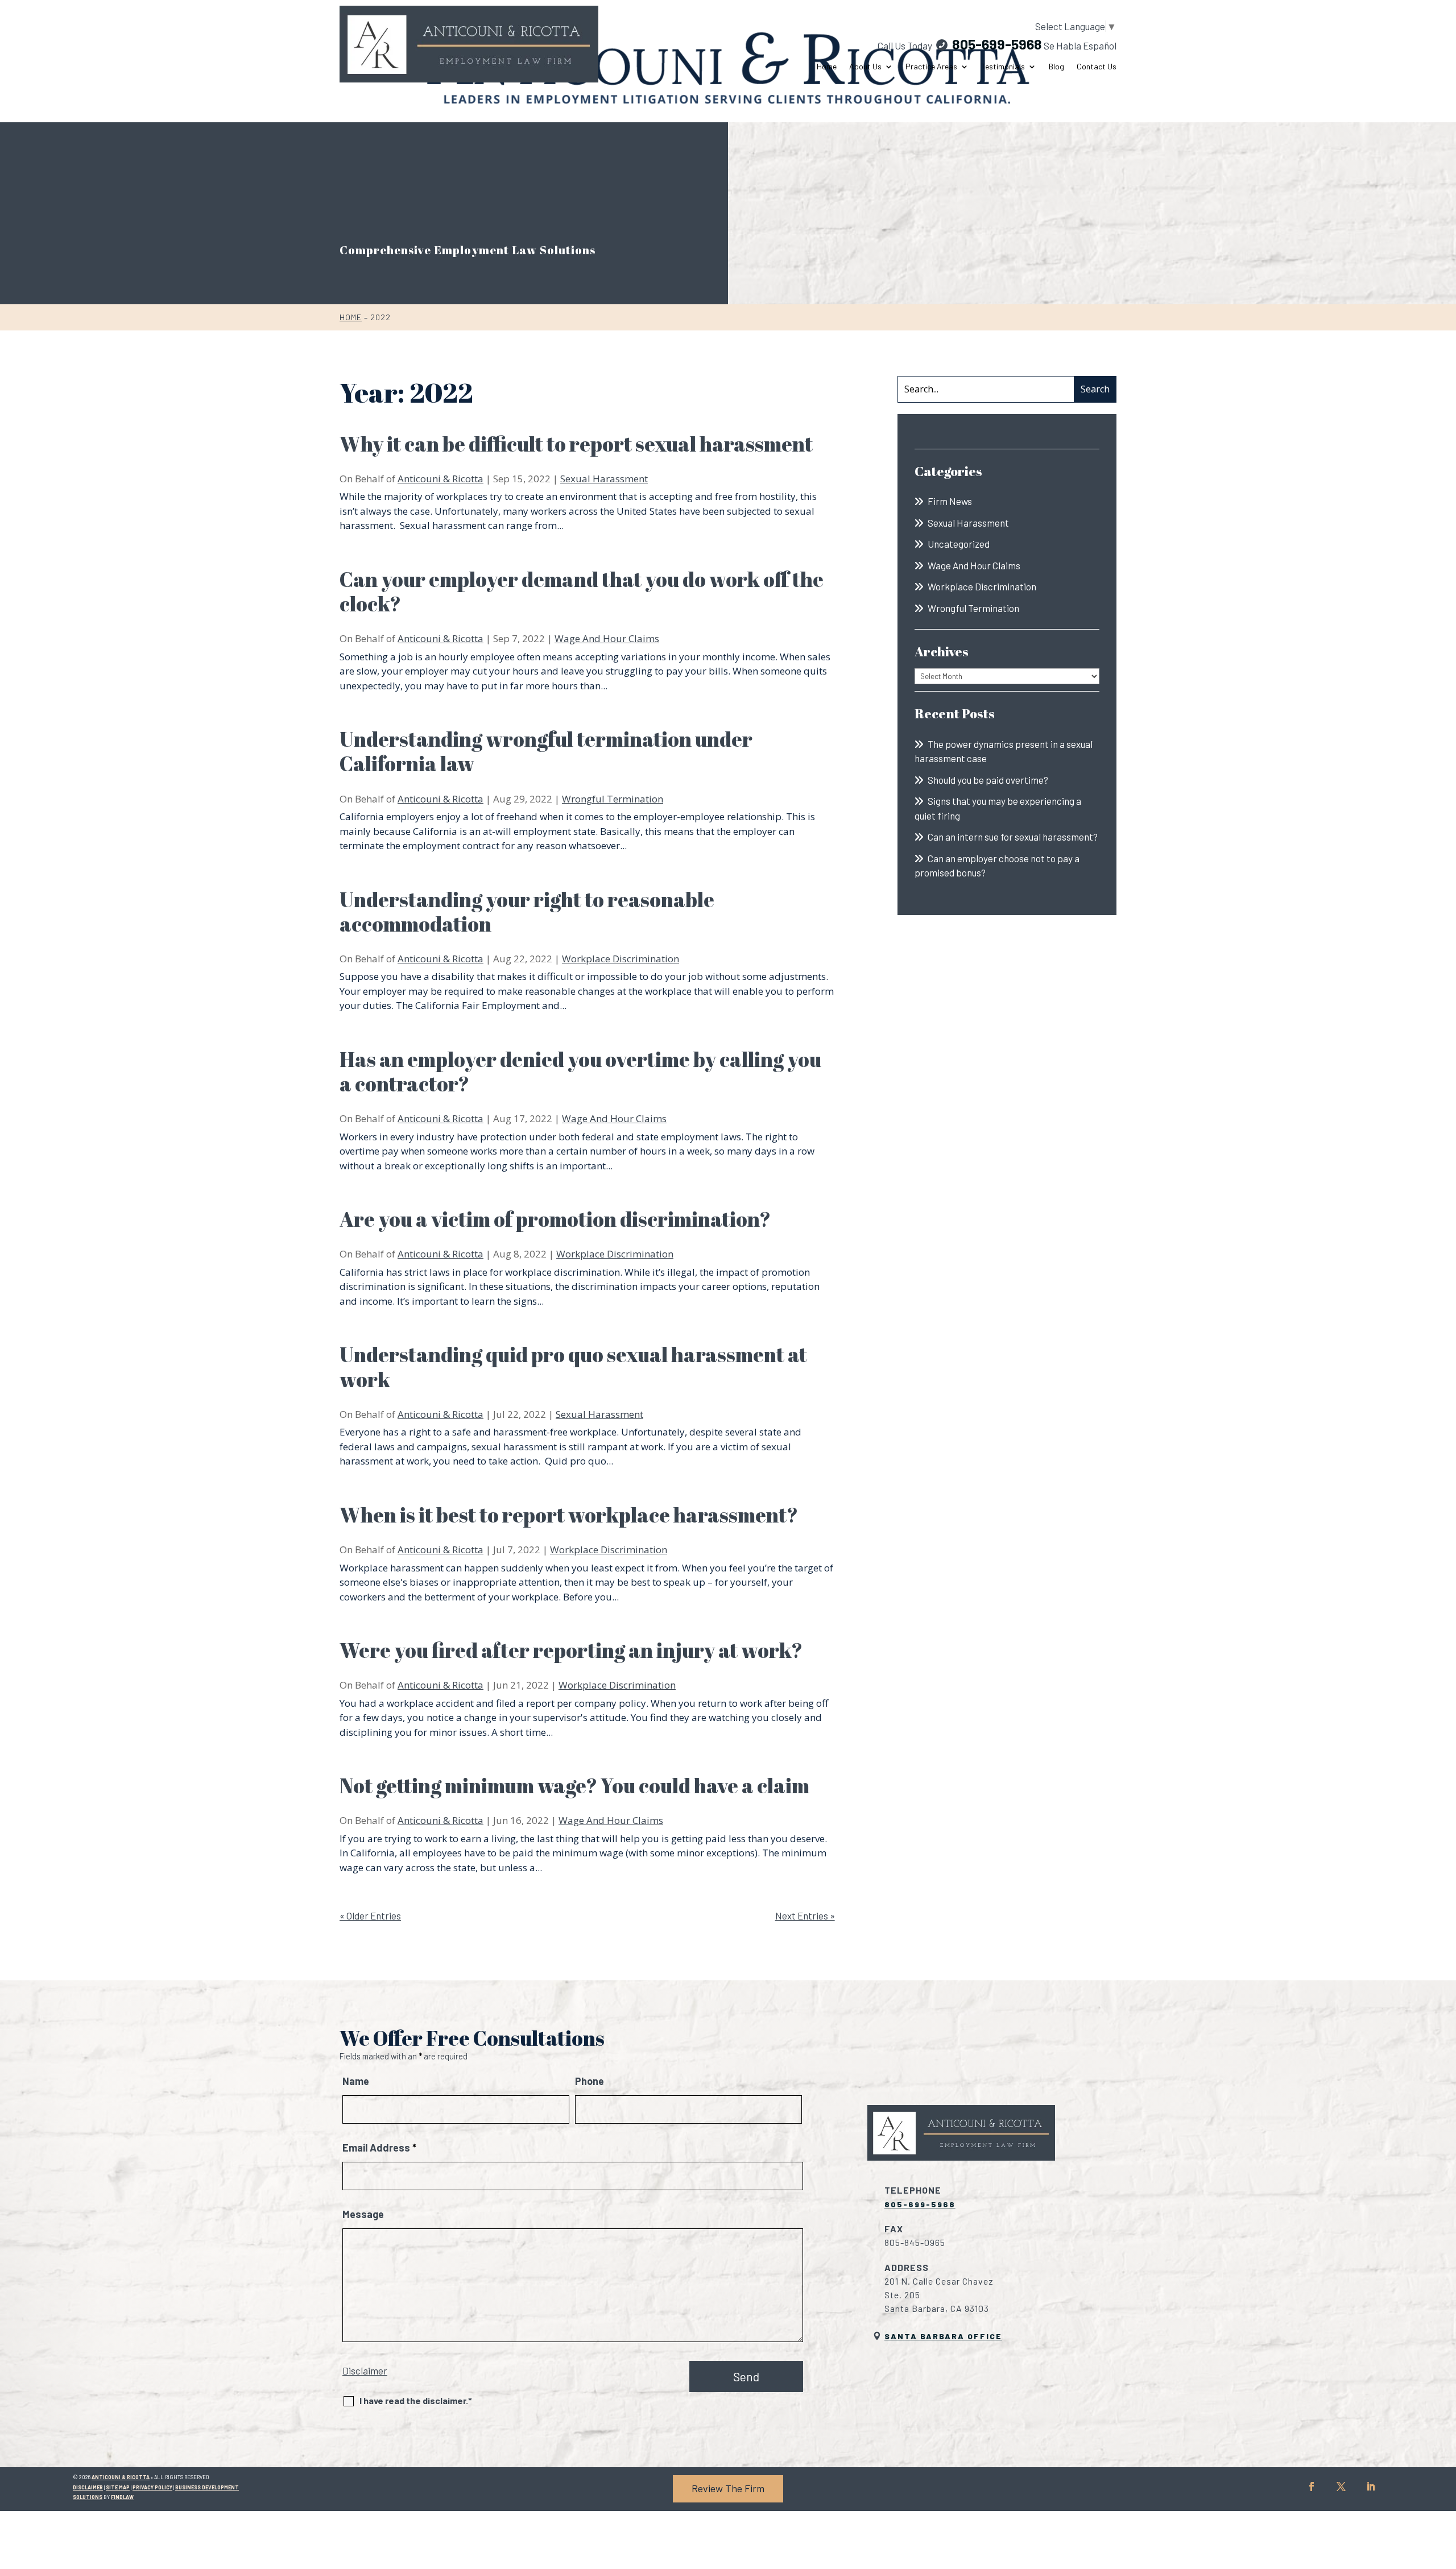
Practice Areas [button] (931, 67)
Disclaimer (365, 2371)
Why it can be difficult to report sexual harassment (578, 444)
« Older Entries (370, 1916)
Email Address (379, 2148)
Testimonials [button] (1003, 67)
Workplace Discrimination (621, 959)
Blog (1056, 67)
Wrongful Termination (613, 799)
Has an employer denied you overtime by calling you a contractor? (580, 1071)
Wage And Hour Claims (607, 638)
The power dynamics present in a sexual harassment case (1004, 751)
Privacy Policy (152, 2487)
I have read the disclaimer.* (416, 2400)
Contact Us (1097, 67)
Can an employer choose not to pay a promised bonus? (997, 866)
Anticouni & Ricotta (440, 479)
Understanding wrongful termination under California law (546, 751)
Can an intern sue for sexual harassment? (1013, 837)
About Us (865, 67)
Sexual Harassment (604, 479)
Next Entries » (805, 1916)
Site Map (118, 2487)
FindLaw (122, 2497)
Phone (590, 2081)
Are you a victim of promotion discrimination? (557, 1219)
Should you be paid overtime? (988, 780)
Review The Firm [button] (728, 2488)
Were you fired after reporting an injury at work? (571, 1650)
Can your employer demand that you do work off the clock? (582, 591)
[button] (1445, 2487)
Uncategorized (959, 544)
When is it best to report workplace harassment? (569, 1515)
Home (827, 67)
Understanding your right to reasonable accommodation (527, 911)
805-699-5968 (997, 44)
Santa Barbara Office (943, 2336)
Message (363, 2214)
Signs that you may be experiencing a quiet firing (998, 808)
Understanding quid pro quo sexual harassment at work (573, 1366)
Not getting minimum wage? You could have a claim (574, 1785)
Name (356, 2081)
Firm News (950, 501)
